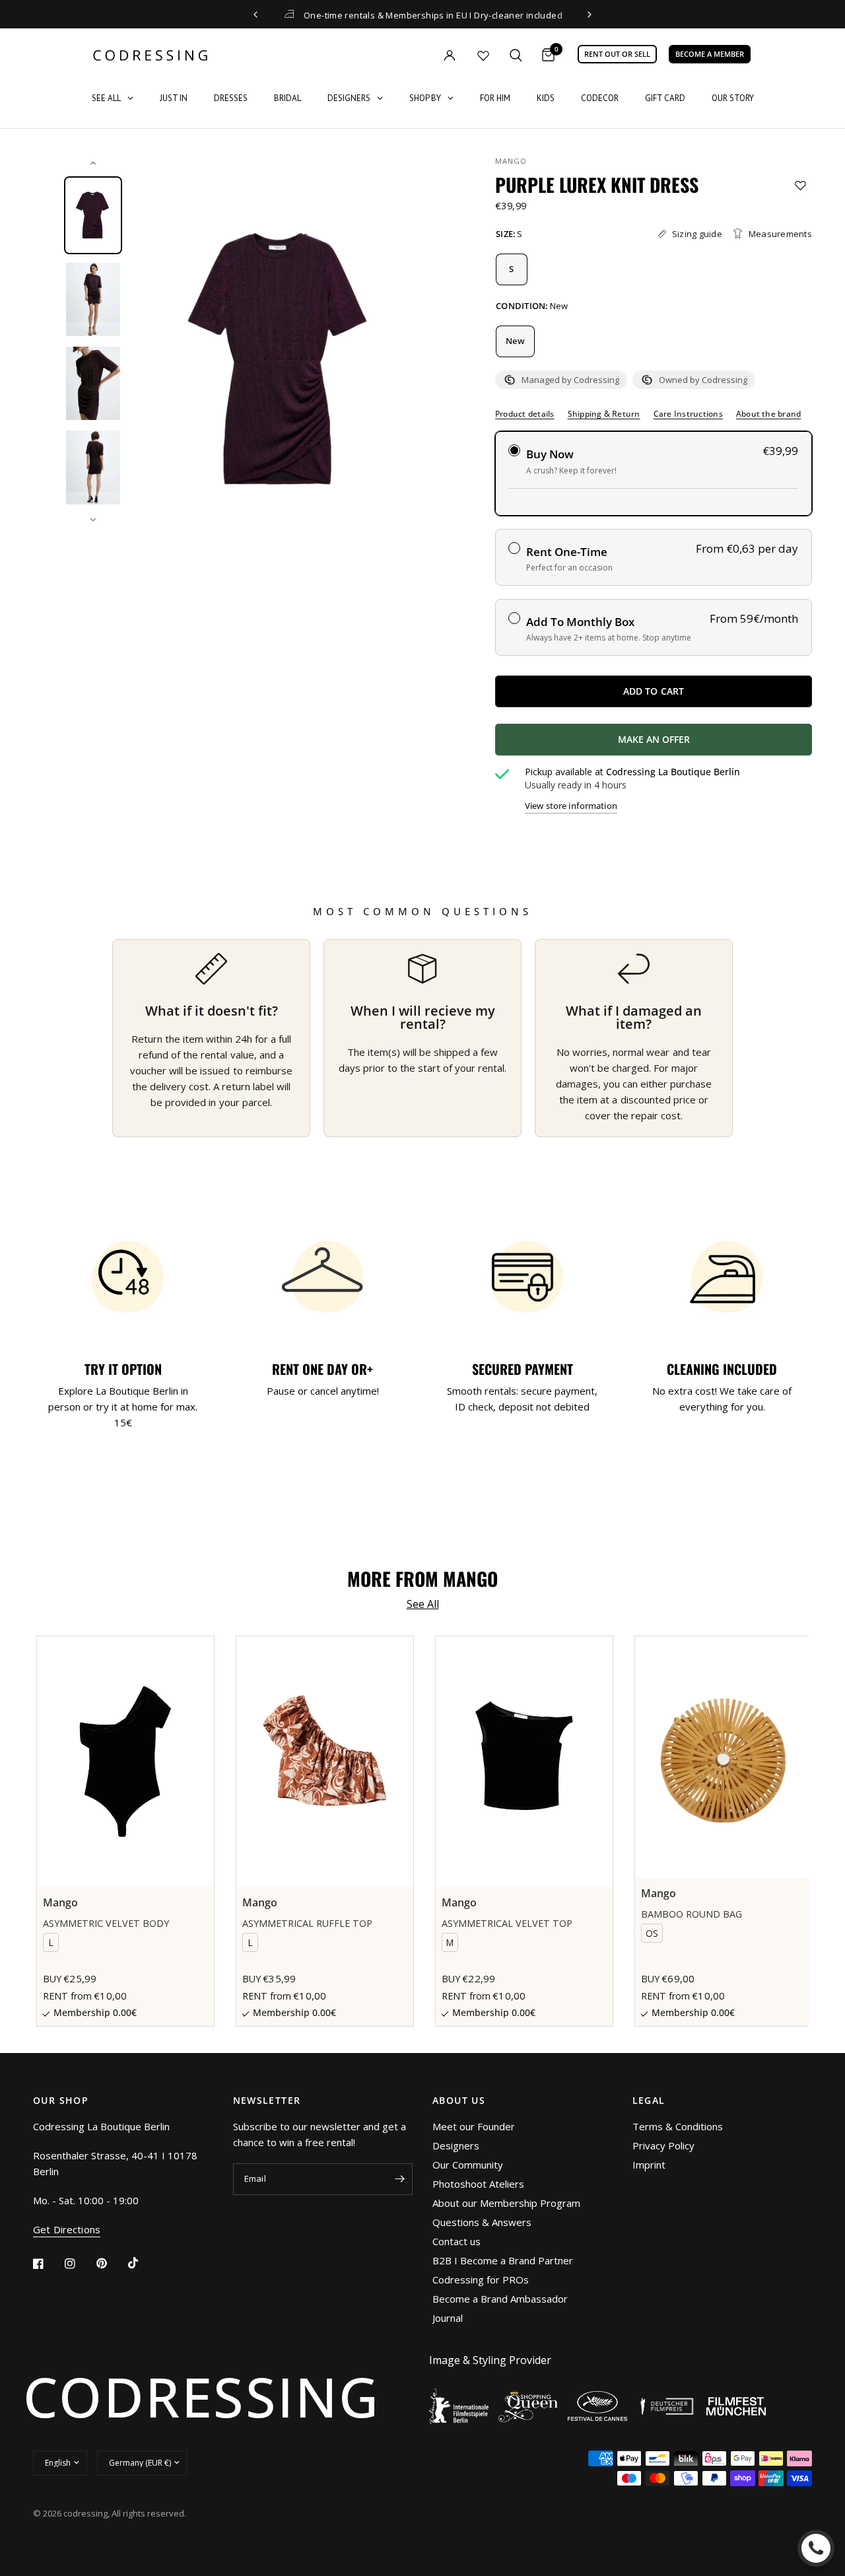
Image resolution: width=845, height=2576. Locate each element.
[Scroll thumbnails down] (93, 520)
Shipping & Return (604, 414)
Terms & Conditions (678, 2126)
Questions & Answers (482, 2222)
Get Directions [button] (67, 2230)
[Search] (516, 55)
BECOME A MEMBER (710, 54)
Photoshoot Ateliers (478, 2184)
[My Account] (422, 55)
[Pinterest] (111, 2263)
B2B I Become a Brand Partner (503, 2260)
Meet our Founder (474, 2126)
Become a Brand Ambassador (500, 2299)
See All (423, 1604)
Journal (448, 2318)
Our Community (468, 2165)
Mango (511, 161)
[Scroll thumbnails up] (93, 163)
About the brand (769, 414)
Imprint (649, 2165)
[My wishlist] (483, 55)
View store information (571, 806)
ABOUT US (459, 2101)
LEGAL (649, 2101)
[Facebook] (48, 2264)
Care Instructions (688, 414)
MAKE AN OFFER (702, 744)
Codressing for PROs (481, 2280)
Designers (456, 2145)
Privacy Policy (663, 2145)
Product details (525, 414)
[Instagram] (79, 2264)
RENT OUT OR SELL (617, 54)
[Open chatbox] (816, 2548)
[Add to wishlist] (800, 185)
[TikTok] (143, 2263)
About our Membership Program (506, 2203)
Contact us (456, 2241)
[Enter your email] (399, 2179)
